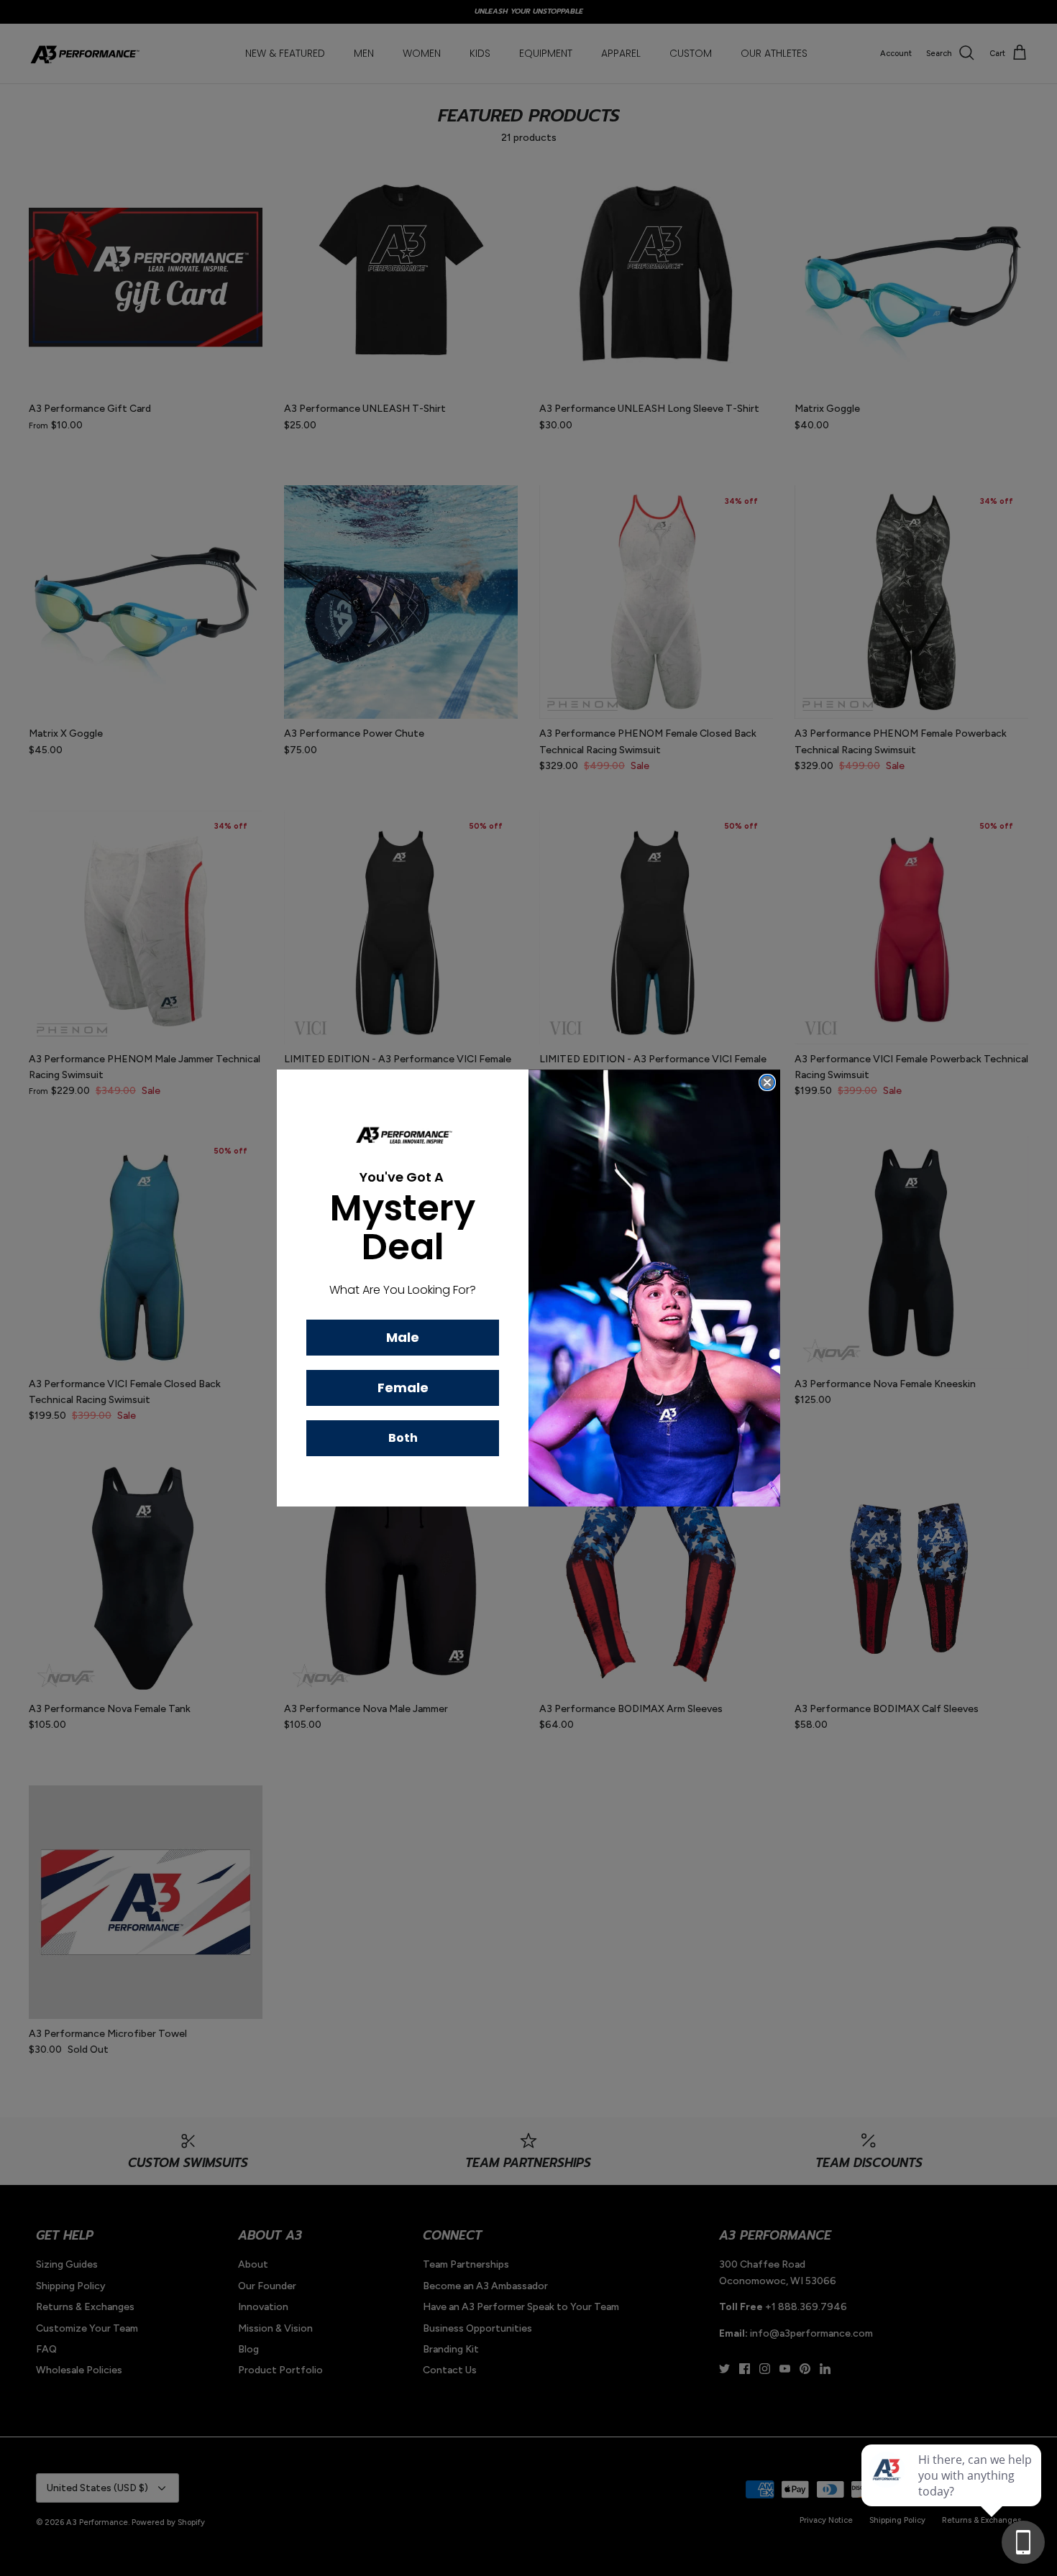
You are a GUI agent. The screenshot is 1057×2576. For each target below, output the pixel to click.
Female (403, 1388)
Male (403, 1337)
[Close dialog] (767, 1082)
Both (403, 1438)
